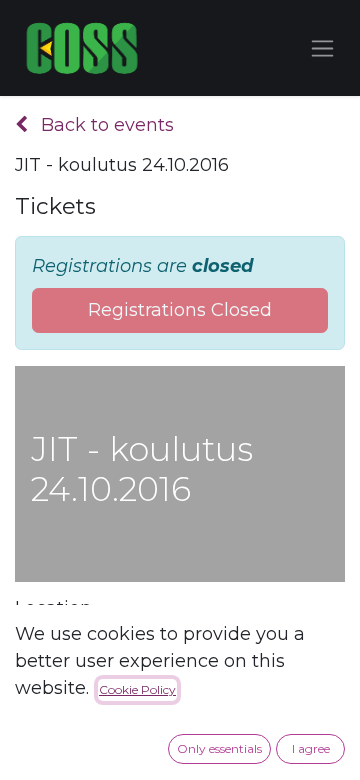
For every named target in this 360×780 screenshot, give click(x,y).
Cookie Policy (137, 689)
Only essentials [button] (219, 748)
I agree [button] (311, 748)
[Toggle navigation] (322, 48)
